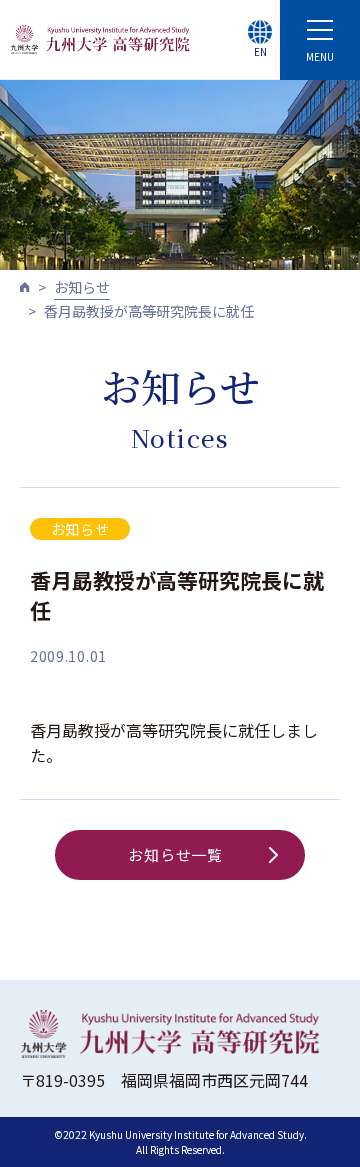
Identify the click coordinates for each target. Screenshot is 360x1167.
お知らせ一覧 (175, 854)
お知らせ (82, 287)
